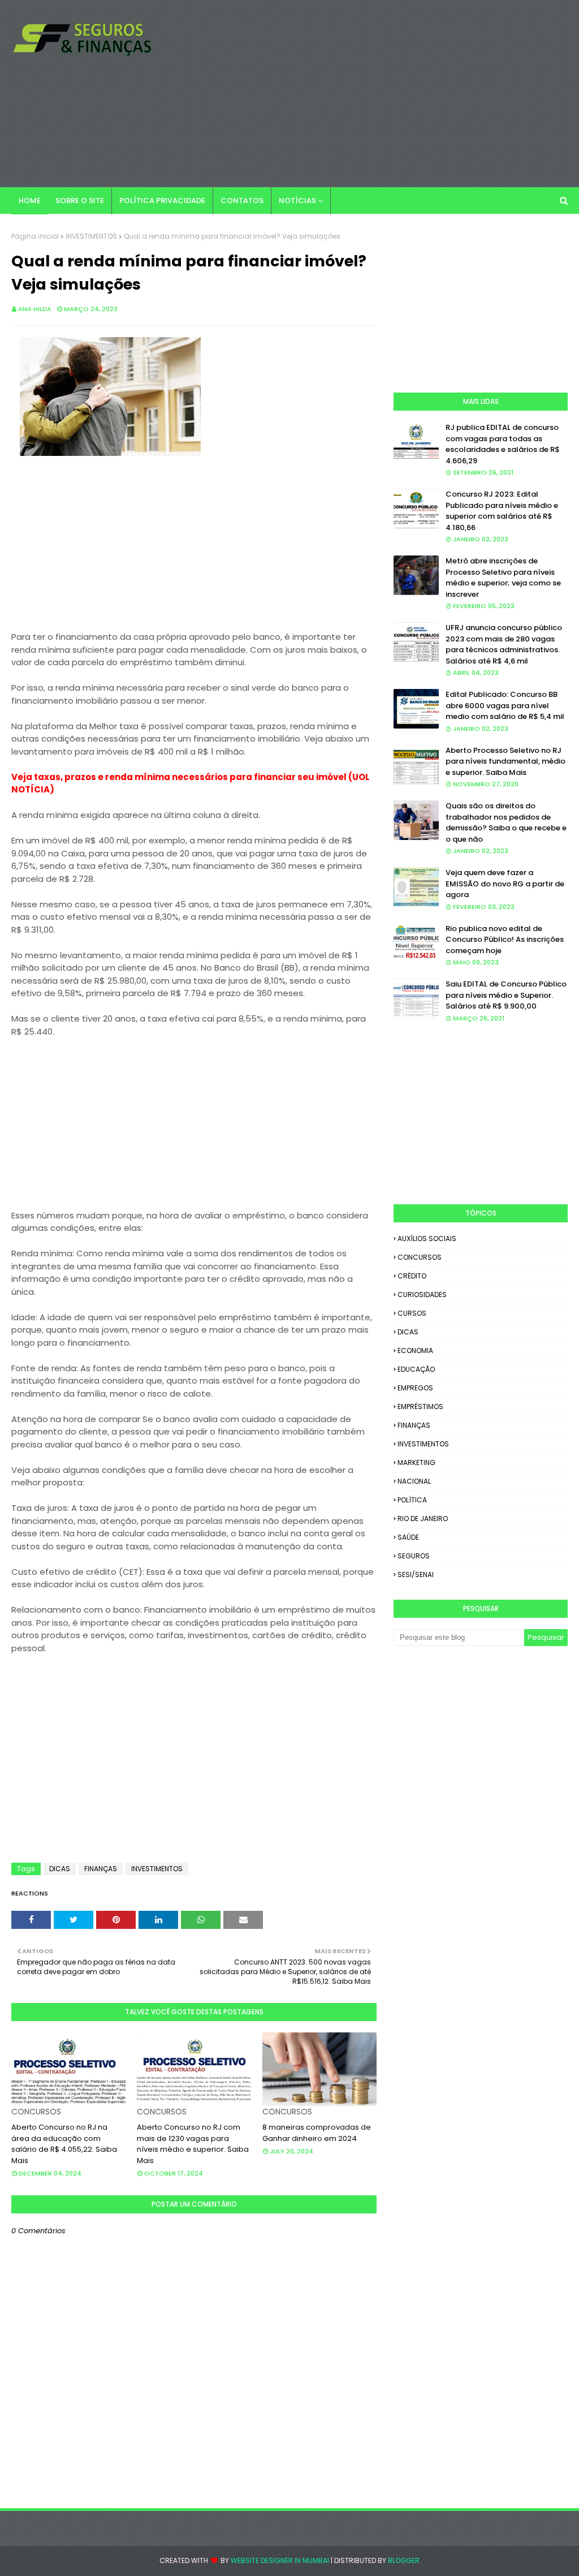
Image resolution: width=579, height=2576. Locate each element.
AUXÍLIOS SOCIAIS (427, 1239)
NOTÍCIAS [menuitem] (297, 201)
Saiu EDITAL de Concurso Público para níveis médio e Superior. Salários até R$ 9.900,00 (506, 995)
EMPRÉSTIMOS (420, 1407)
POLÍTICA (412, 1500)
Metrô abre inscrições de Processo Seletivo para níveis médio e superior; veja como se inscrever (503, 578)
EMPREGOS (415, 1388)
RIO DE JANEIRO (423, 1519)
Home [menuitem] (30, 201)
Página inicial (35, 236)
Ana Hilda (35, 309)
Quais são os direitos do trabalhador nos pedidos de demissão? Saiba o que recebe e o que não (506, 822)
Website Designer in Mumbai (280, 2560)
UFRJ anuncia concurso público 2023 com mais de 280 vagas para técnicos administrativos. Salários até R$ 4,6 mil (504, 644)
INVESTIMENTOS (91, 236)
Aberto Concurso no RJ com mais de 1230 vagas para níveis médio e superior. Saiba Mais (193, 2144)
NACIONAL (414, 1481)
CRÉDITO (412, 1276)
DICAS (60, 1869)
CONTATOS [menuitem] (242, 201)
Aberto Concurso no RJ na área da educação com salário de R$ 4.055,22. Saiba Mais (64, 2144)
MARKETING (416, 1463)
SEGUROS (414, 1556)
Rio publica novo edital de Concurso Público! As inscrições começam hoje (505, 940)
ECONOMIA (415, 1351)
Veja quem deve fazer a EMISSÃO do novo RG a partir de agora (505, 884)
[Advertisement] (373, 93)
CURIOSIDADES (422, 1295)
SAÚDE (408, 1537)
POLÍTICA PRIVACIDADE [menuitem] (162, 201)
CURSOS (412, 1313)
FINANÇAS (101, 1869)
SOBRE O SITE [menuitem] (80, 201)
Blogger (404, 2560)
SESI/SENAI (416, 1575)
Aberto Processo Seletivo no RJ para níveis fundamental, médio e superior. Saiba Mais (505, 761)
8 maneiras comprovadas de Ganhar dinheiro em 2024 (317, 2133)
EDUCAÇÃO (416, 1369)
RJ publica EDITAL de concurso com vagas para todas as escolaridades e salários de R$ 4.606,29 (503, 444)
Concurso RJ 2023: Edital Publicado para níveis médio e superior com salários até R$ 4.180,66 (502, 511)
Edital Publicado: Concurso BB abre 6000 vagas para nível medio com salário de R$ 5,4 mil (505, 705)
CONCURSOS (420, 1257)
